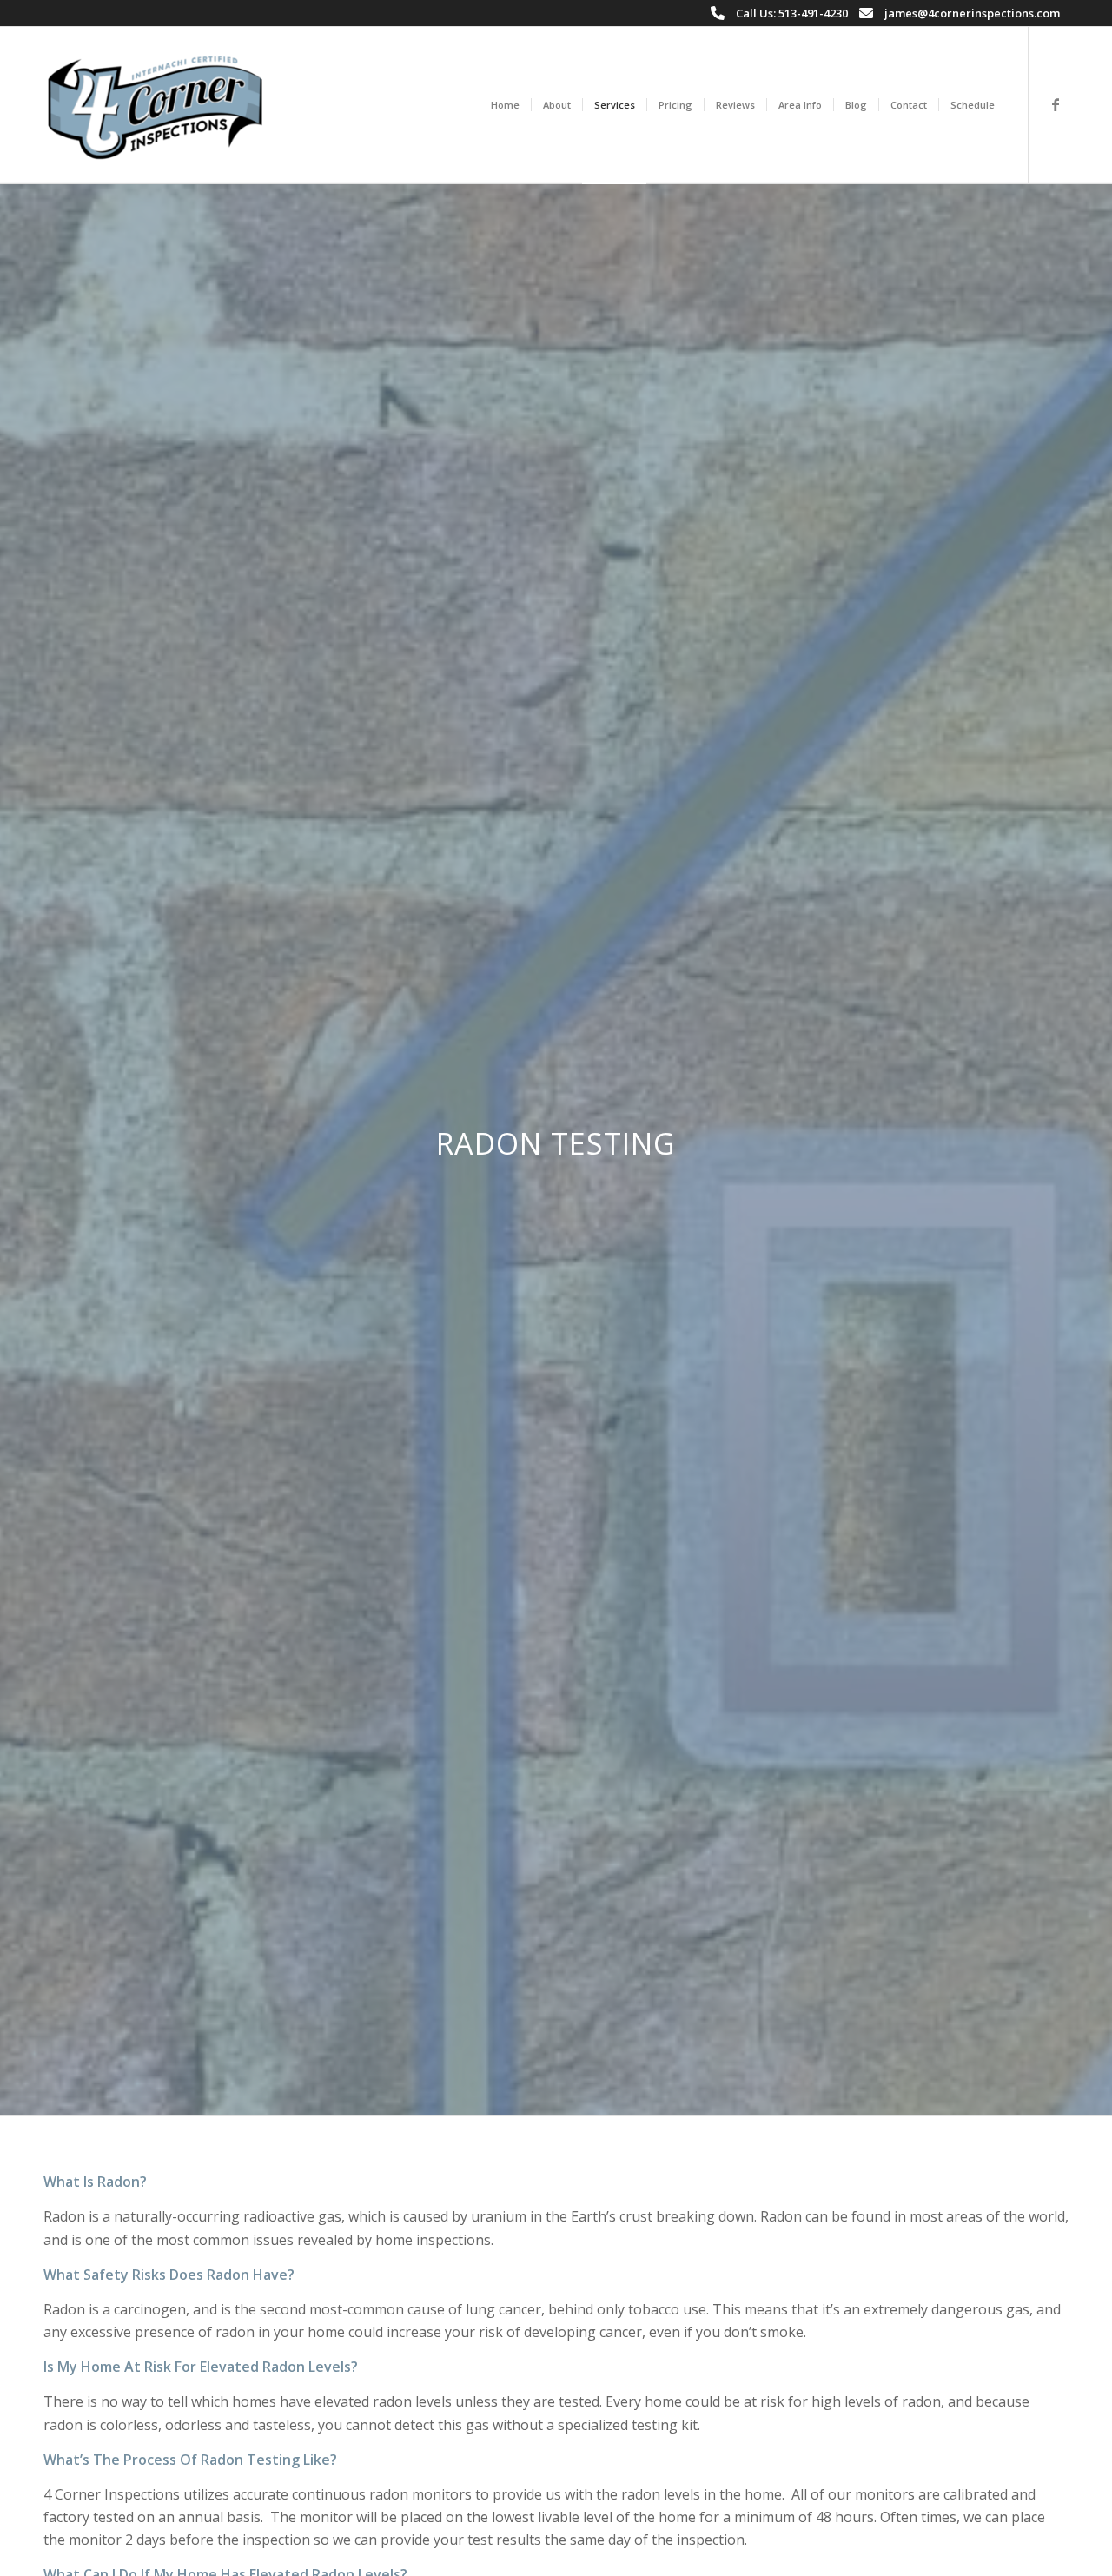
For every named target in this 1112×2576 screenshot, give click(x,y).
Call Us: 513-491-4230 (792, 13)
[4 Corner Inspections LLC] (155, 105)
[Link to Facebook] (1056, 104)
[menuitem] (505, 105)
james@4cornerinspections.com (972, 13)
